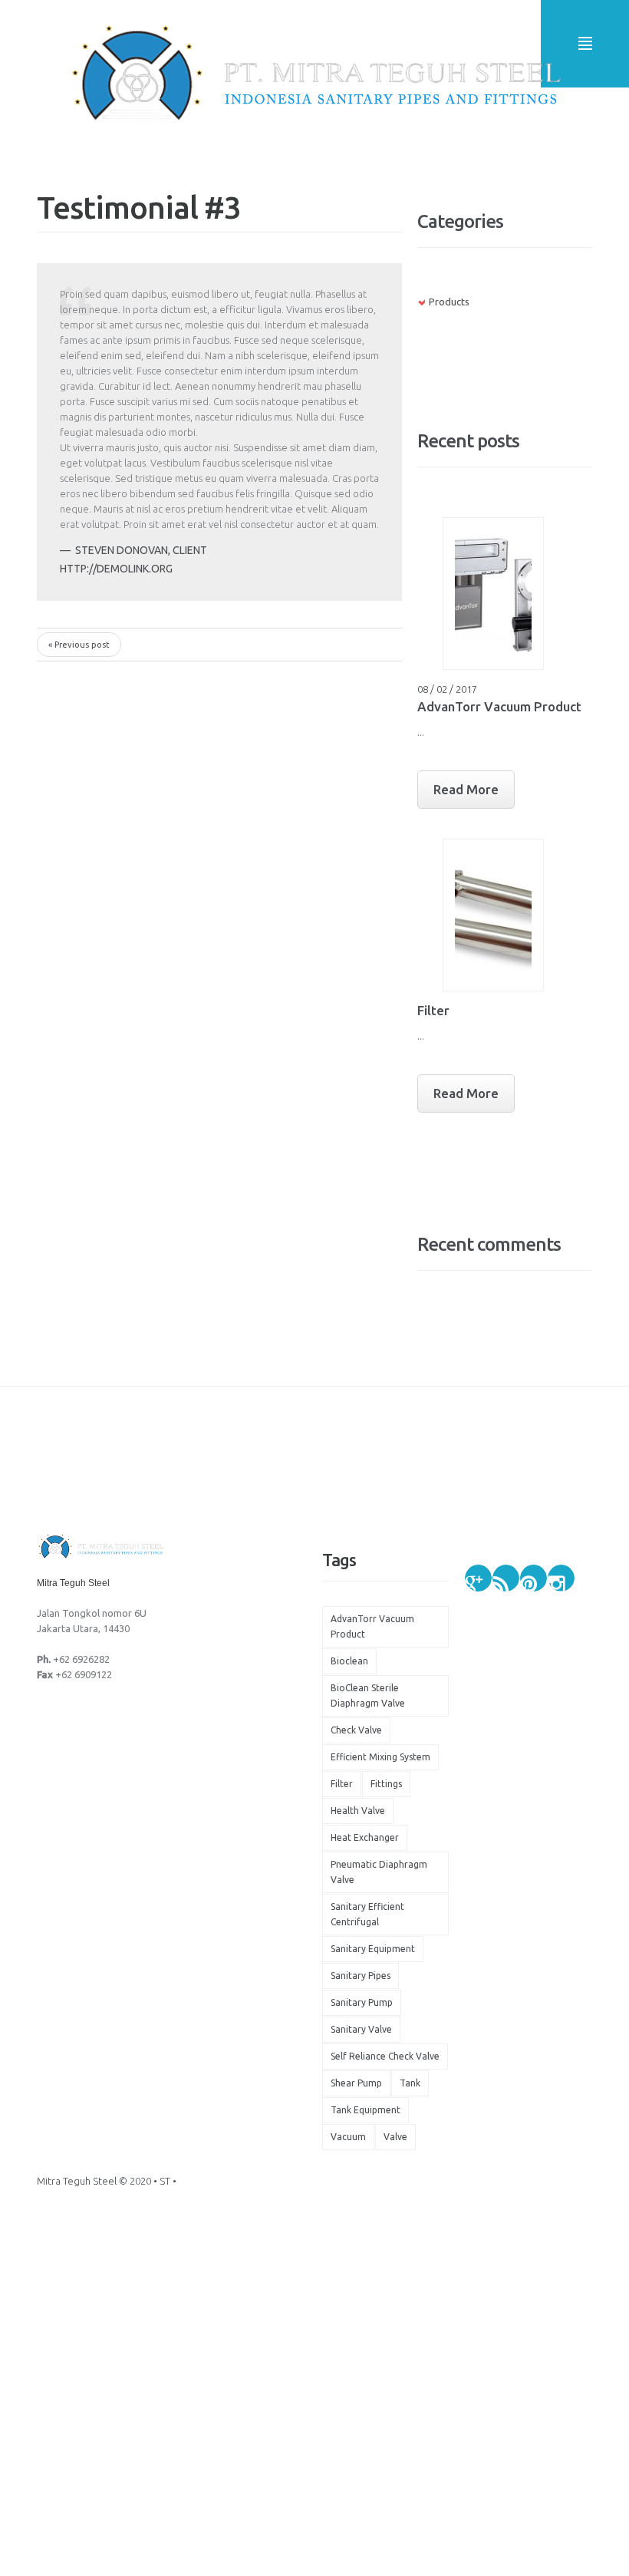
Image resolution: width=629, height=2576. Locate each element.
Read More (466, 789)
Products (449, 302)
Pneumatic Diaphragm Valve (379, 1872)
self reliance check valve (385, 2056)
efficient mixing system (380, 1757)
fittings (386, 1784)
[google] (478, 1578)
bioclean (349, 1661)
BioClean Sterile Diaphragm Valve (368, 1695)
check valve (356, 1730)
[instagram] (561, 1578)
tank (410, 2083)
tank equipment (366, 2110)
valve (395, 2137)
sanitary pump (362, 2002)
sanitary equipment (373, 1949)
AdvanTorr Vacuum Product (499, 706)
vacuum (348, 2137)
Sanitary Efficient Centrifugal (367, 1914)
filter (342, 1784)
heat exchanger (365, 1837)
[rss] (506, 1578)
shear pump (356, 2083)
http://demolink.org (116, 569)
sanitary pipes (361, 1976)
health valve (358, 1811)
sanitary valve (361, 2029)
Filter (433, 1010)
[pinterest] (533, 1578)
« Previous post (79, 645)
